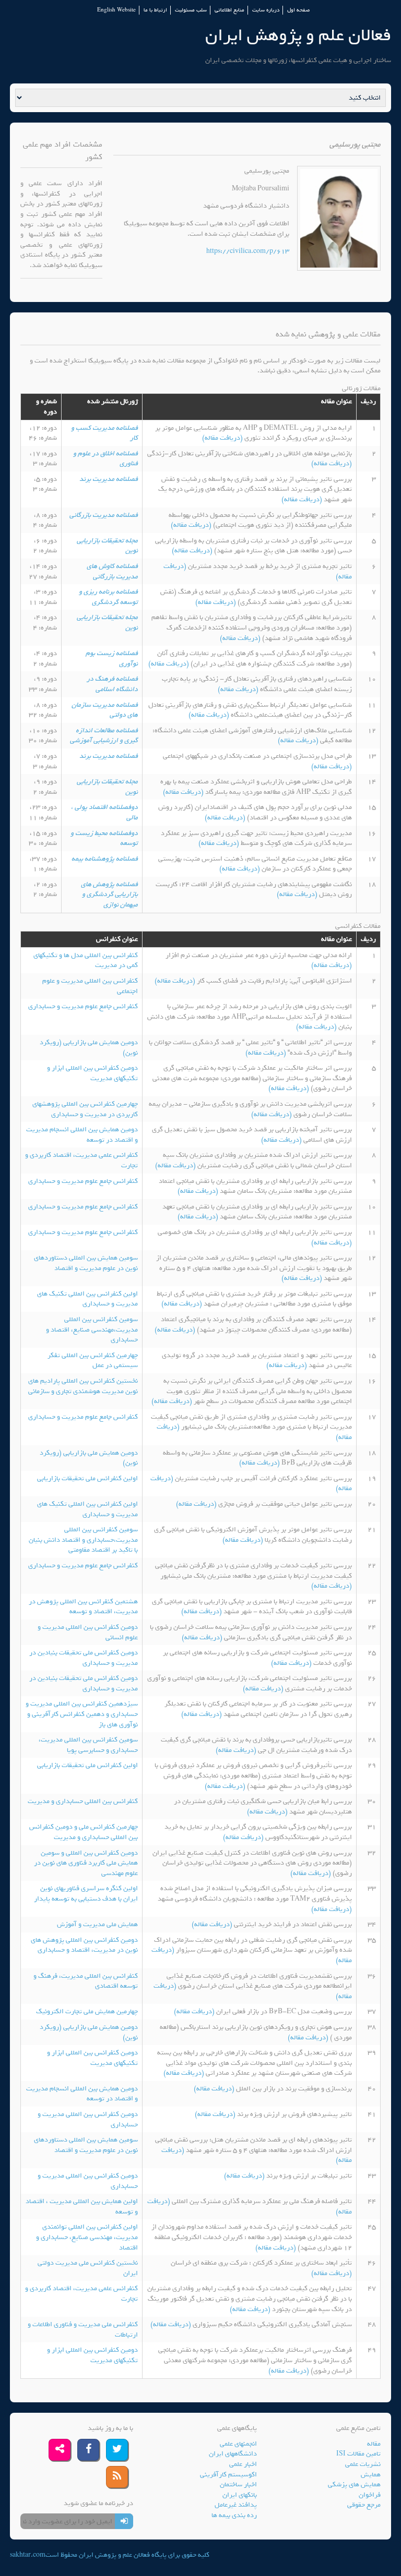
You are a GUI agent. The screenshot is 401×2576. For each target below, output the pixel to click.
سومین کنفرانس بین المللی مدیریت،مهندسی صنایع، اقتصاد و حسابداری (92, 1329)
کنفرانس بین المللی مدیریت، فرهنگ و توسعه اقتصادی (86, 1981)
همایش (371, 2475)
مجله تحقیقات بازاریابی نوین (107, 546)
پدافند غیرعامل (236, 2505)
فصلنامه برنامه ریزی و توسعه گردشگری (108, 597)
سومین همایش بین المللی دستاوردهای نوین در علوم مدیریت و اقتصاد (86, 1263)
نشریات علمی (363, 2464)
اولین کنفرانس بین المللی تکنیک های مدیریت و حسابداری (87, 1299)
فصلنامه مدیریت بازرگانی (104, 515)
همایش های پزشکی (354, 2484)
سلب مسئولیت (191, 10)
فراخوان (370, 2495)
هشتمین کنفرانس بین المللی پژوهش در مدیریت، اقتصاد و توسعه (83, 1607)
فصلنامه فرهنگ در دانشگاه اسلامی (112, 684)
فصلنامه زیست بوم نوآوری (112, 658)
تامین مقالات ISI (358, 2454)
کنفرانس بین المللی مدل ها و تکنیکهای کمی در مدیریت (86, 960)
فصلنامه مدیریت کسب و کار (104, 433)
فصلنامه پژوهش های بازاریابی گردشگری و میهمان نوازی (109, 894)
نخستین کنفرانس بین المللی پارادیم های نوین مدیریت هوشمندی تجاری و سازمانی (83, 1386)
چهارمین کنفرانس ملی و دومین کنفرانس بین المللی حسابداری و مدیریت (84, 1832)
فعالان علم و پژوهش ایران (298, 35)
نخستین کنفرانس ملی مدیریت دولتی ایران (88, 2268)
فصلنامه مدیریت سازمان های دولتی (105, 710)
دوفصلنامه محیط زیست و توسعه (104, 838)
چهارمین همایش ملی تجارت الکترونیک (87, 2011)
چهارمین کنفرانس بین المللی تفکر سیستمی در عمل (93, 1360)
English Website (116, 10)
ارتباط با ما (155, 10)
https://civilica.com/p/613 (248, 251)
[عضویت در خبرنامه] (124, 2521)
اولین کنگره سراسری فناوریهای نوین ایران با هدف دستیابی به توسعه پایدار (86, 1894)
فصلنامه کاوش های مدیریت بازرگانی (112, 571)
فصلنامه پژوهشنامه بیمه (105, 859)
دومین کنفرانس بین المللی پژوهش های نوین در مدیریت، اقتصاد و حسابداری (84, 1945)
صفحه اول (298, 10)
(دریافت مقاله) (223, 438)
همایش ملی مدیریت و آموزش (97, 1924)
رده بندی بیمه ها (234, 2515)
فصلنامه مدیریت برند (109, 479)
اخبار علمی (243, 2464)
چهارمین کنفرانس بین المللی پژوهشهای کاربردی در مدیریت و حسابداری (85, 1109)
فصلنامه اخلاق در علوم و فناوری (105, 459)
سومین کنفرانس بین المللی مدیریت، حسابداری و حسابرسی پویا (88, 1745)
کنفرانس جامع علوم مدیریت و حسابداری (83, 1006)
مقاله (374, 2444)
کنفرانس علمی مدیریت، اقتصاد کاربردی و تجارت (81, 1160)
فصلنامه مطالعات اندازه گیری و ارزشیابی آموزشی (104, 736)
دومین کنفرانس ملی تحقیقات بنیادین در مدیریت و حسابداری (84, 1658)
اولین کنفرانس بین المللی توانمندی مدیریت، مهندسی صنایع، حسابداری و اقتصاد (87, 2237)
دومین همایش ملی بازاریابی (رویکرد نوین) (89, 1048)
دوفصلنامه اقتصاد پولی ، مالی (104, 812)
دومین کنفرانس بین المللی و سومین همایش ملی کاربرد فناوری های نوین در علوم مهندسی (86, 1863)
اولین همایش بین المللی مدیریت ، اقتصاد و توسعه (82, 2206)
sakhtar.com (28, 2555)
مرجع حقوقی (364, 2505)
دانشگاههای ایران (233, 2454)
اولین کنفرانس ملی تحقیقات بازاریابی (87, 1478)
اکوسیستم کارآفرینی (228, 2475)
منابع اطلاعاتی (229, 10)
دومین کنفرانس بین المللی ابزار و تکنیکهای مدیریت (92, 1073)
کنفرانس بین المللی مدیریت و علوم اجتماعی (90, 986)
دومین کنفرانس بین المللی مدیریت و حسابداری (88, 2119)
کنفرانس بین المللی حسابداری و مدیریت (83, 1801)
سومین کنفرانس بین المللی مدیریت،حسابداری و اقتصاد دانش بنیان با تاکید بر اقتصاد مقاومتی (83, 1540)
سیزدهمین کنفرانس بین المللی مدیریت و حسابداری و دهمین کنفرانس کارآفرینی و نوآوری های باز (82, 1714)
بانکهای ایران (240, 2495)
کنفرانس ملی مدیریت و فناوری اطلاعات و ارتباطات (83, 2330)
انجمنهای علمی (238, 2444)
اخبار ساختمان (238, 2484)
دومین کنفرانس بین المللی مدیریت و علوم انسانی (88, 1632)
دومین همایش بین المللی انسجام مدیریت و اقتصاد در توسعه (82, 1135)
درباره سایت (266, 10)
